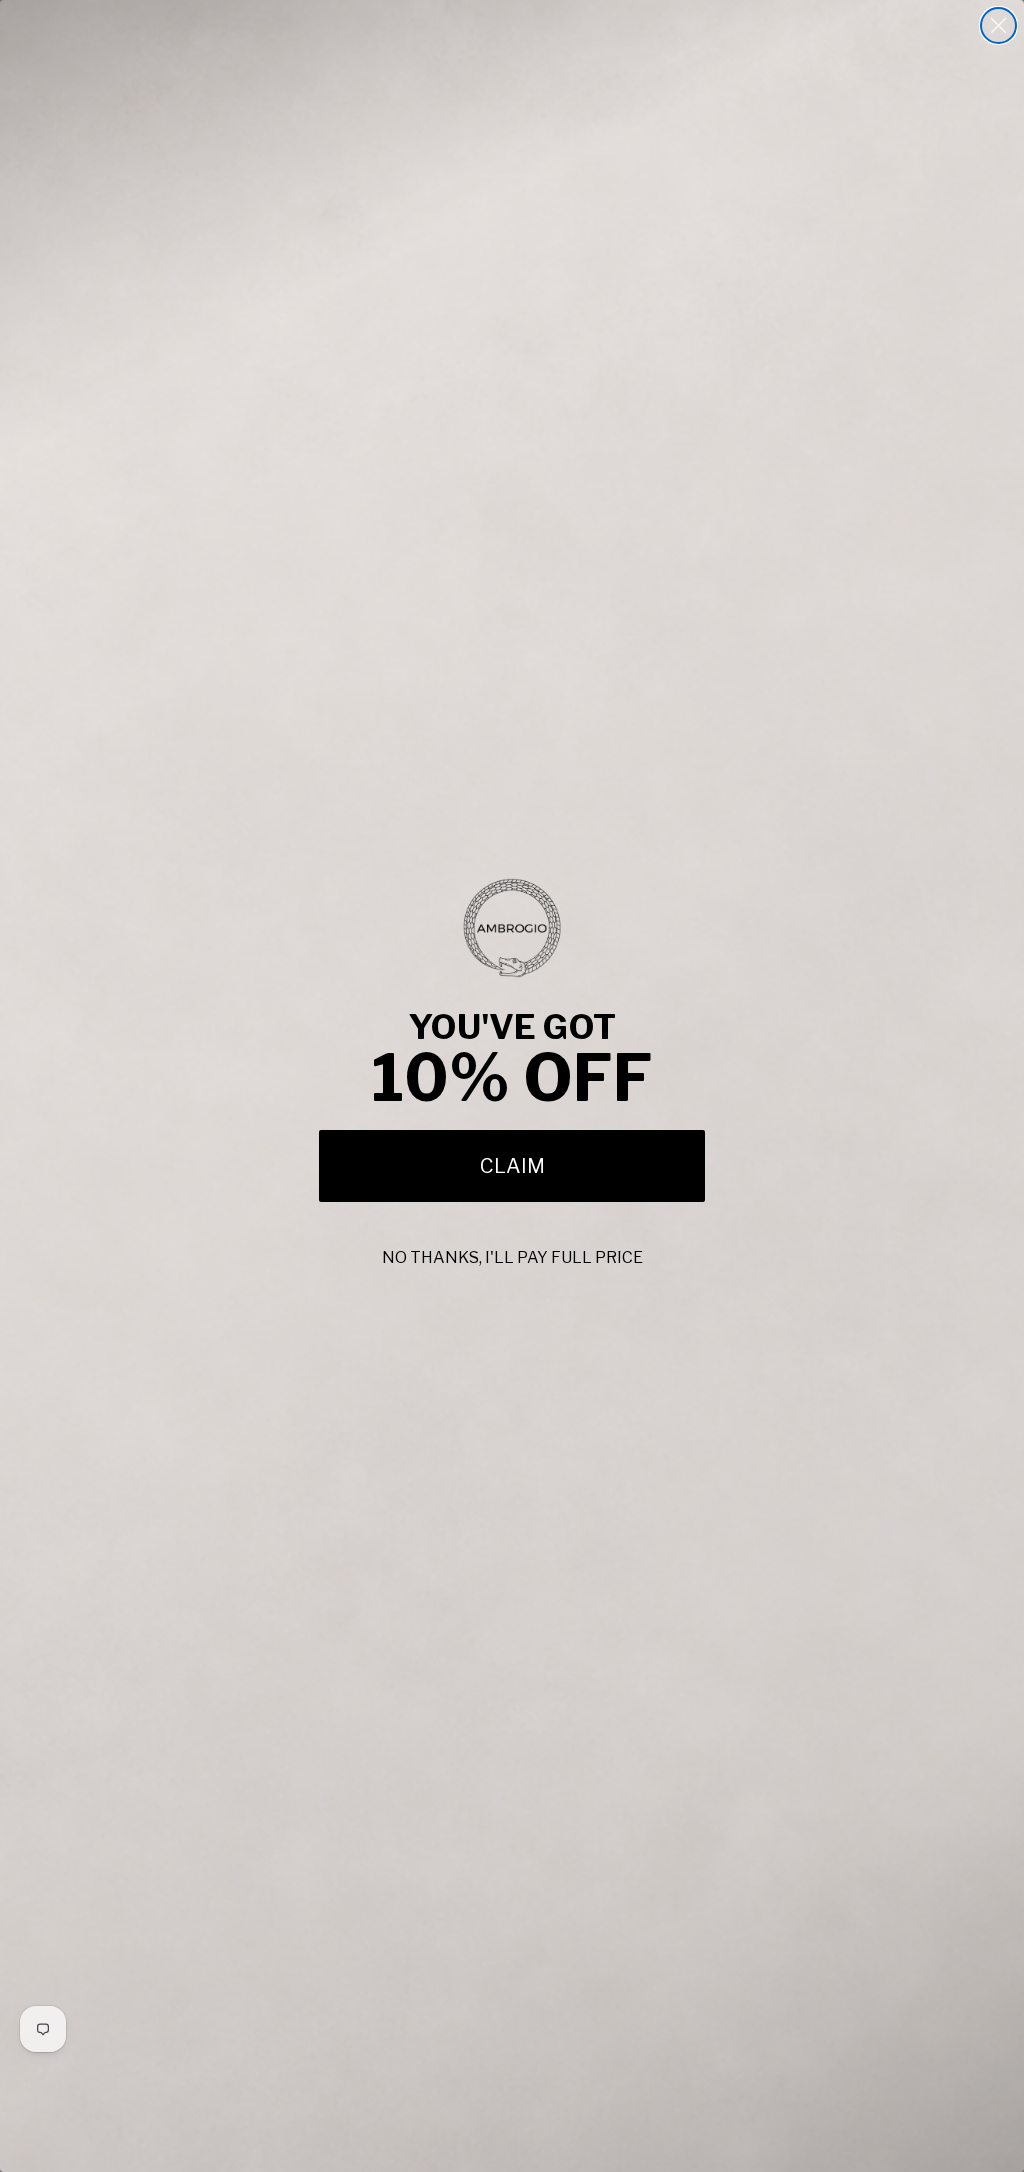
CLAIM (512, 1166)
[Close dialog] (998, 25)
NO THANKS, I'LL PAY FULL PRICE (512, 1257)
